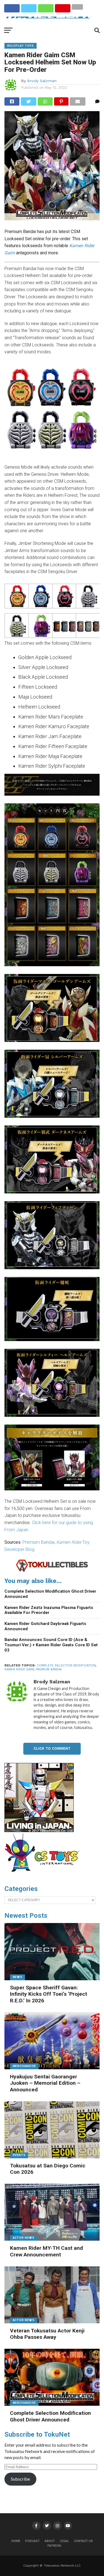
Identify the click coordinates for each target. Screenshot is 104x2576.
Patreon (54, 2546)
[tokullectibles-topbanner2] (52, 1571)
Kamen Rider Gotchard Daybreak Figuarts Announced (45, 1626)
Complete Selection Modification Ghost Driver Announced (50, 1594)
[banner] (39, 1831)
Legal (64, 2541)
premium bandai (49, 1669)
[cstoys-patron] (44, 1875)
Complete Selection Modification (66, 1665)
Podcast (32, 2541)
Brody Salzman (42, 81)
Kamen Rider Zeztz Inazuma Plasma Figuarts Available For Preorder (49, 1610)
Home (16, 2541)
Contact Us (83, 2541)
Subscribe (20, 2479)
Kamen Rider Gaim (19, 1669)
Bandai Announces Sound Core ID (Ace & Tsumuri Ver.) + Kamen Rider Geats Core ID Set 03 (51, 1645)
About (50, 2541)
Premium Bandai (38, 1542)
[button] (16, 597)
